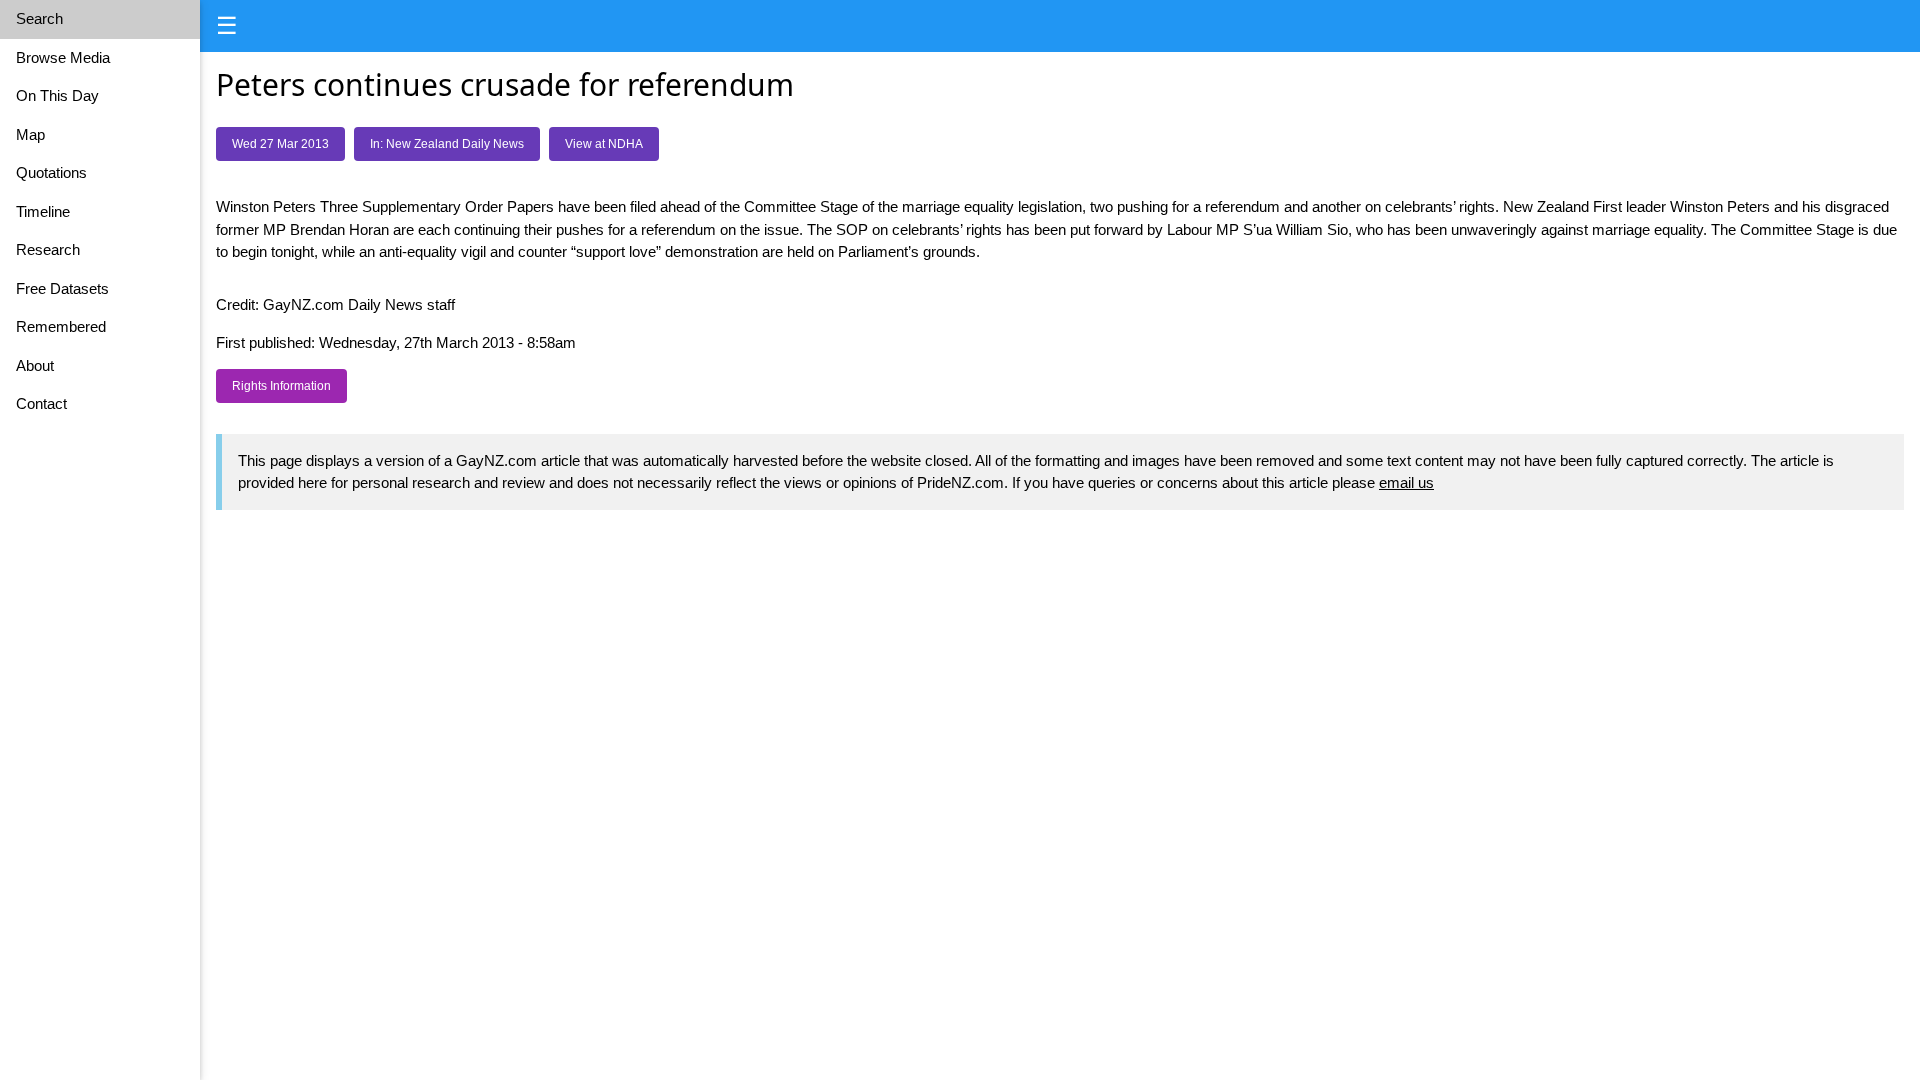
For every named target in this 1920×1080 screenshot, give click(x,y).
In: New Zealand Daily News (447, 144)
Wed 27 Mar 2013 (280, 144)
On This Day (57, 95)
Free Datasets (62, 288)
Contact (41, 403)
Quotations (51, 172)
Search (39, 18)
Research (48, 249)
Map (30, 134)
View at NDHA (604, 144)
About (35, 365)
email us (1406, 482)
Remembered (61, 326)
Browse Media (63, 57)
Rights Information (281, 386)
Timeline (43, 211)
